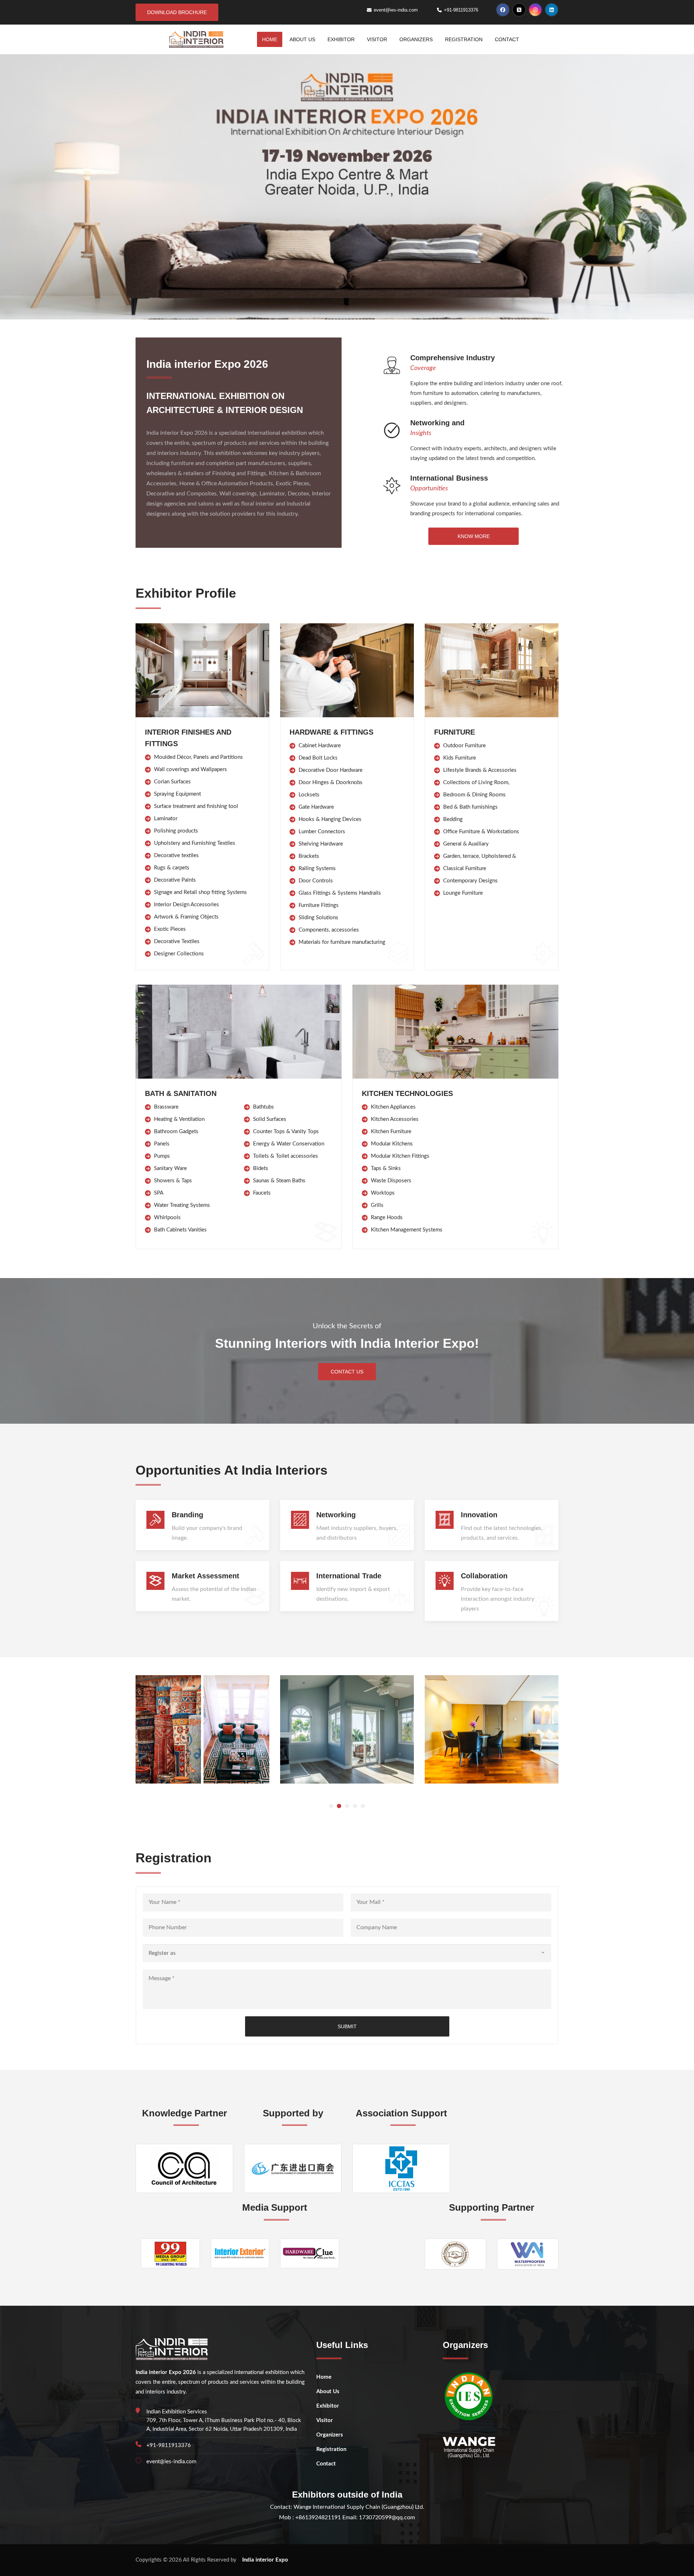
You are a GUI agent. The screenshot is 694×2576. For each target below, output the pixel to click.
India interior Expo (265, 2560)
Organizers (416, 39)
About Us (302, 39)
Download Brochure (177, 12)
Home (270, 39)
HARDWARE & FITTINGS (331, 732)
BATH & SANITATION (181, 1093)
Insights (421, 433)
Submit (347, 2026)
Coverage (423, 368)
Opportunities (429, 489)
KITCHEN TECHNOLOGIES (407, 1093)
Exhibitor (341, 39)
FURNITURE (455, 732)
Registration (464, 39)
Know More (474, 536)
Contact (507, 39)
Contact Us (347, 1372)
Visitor (377, 39)
